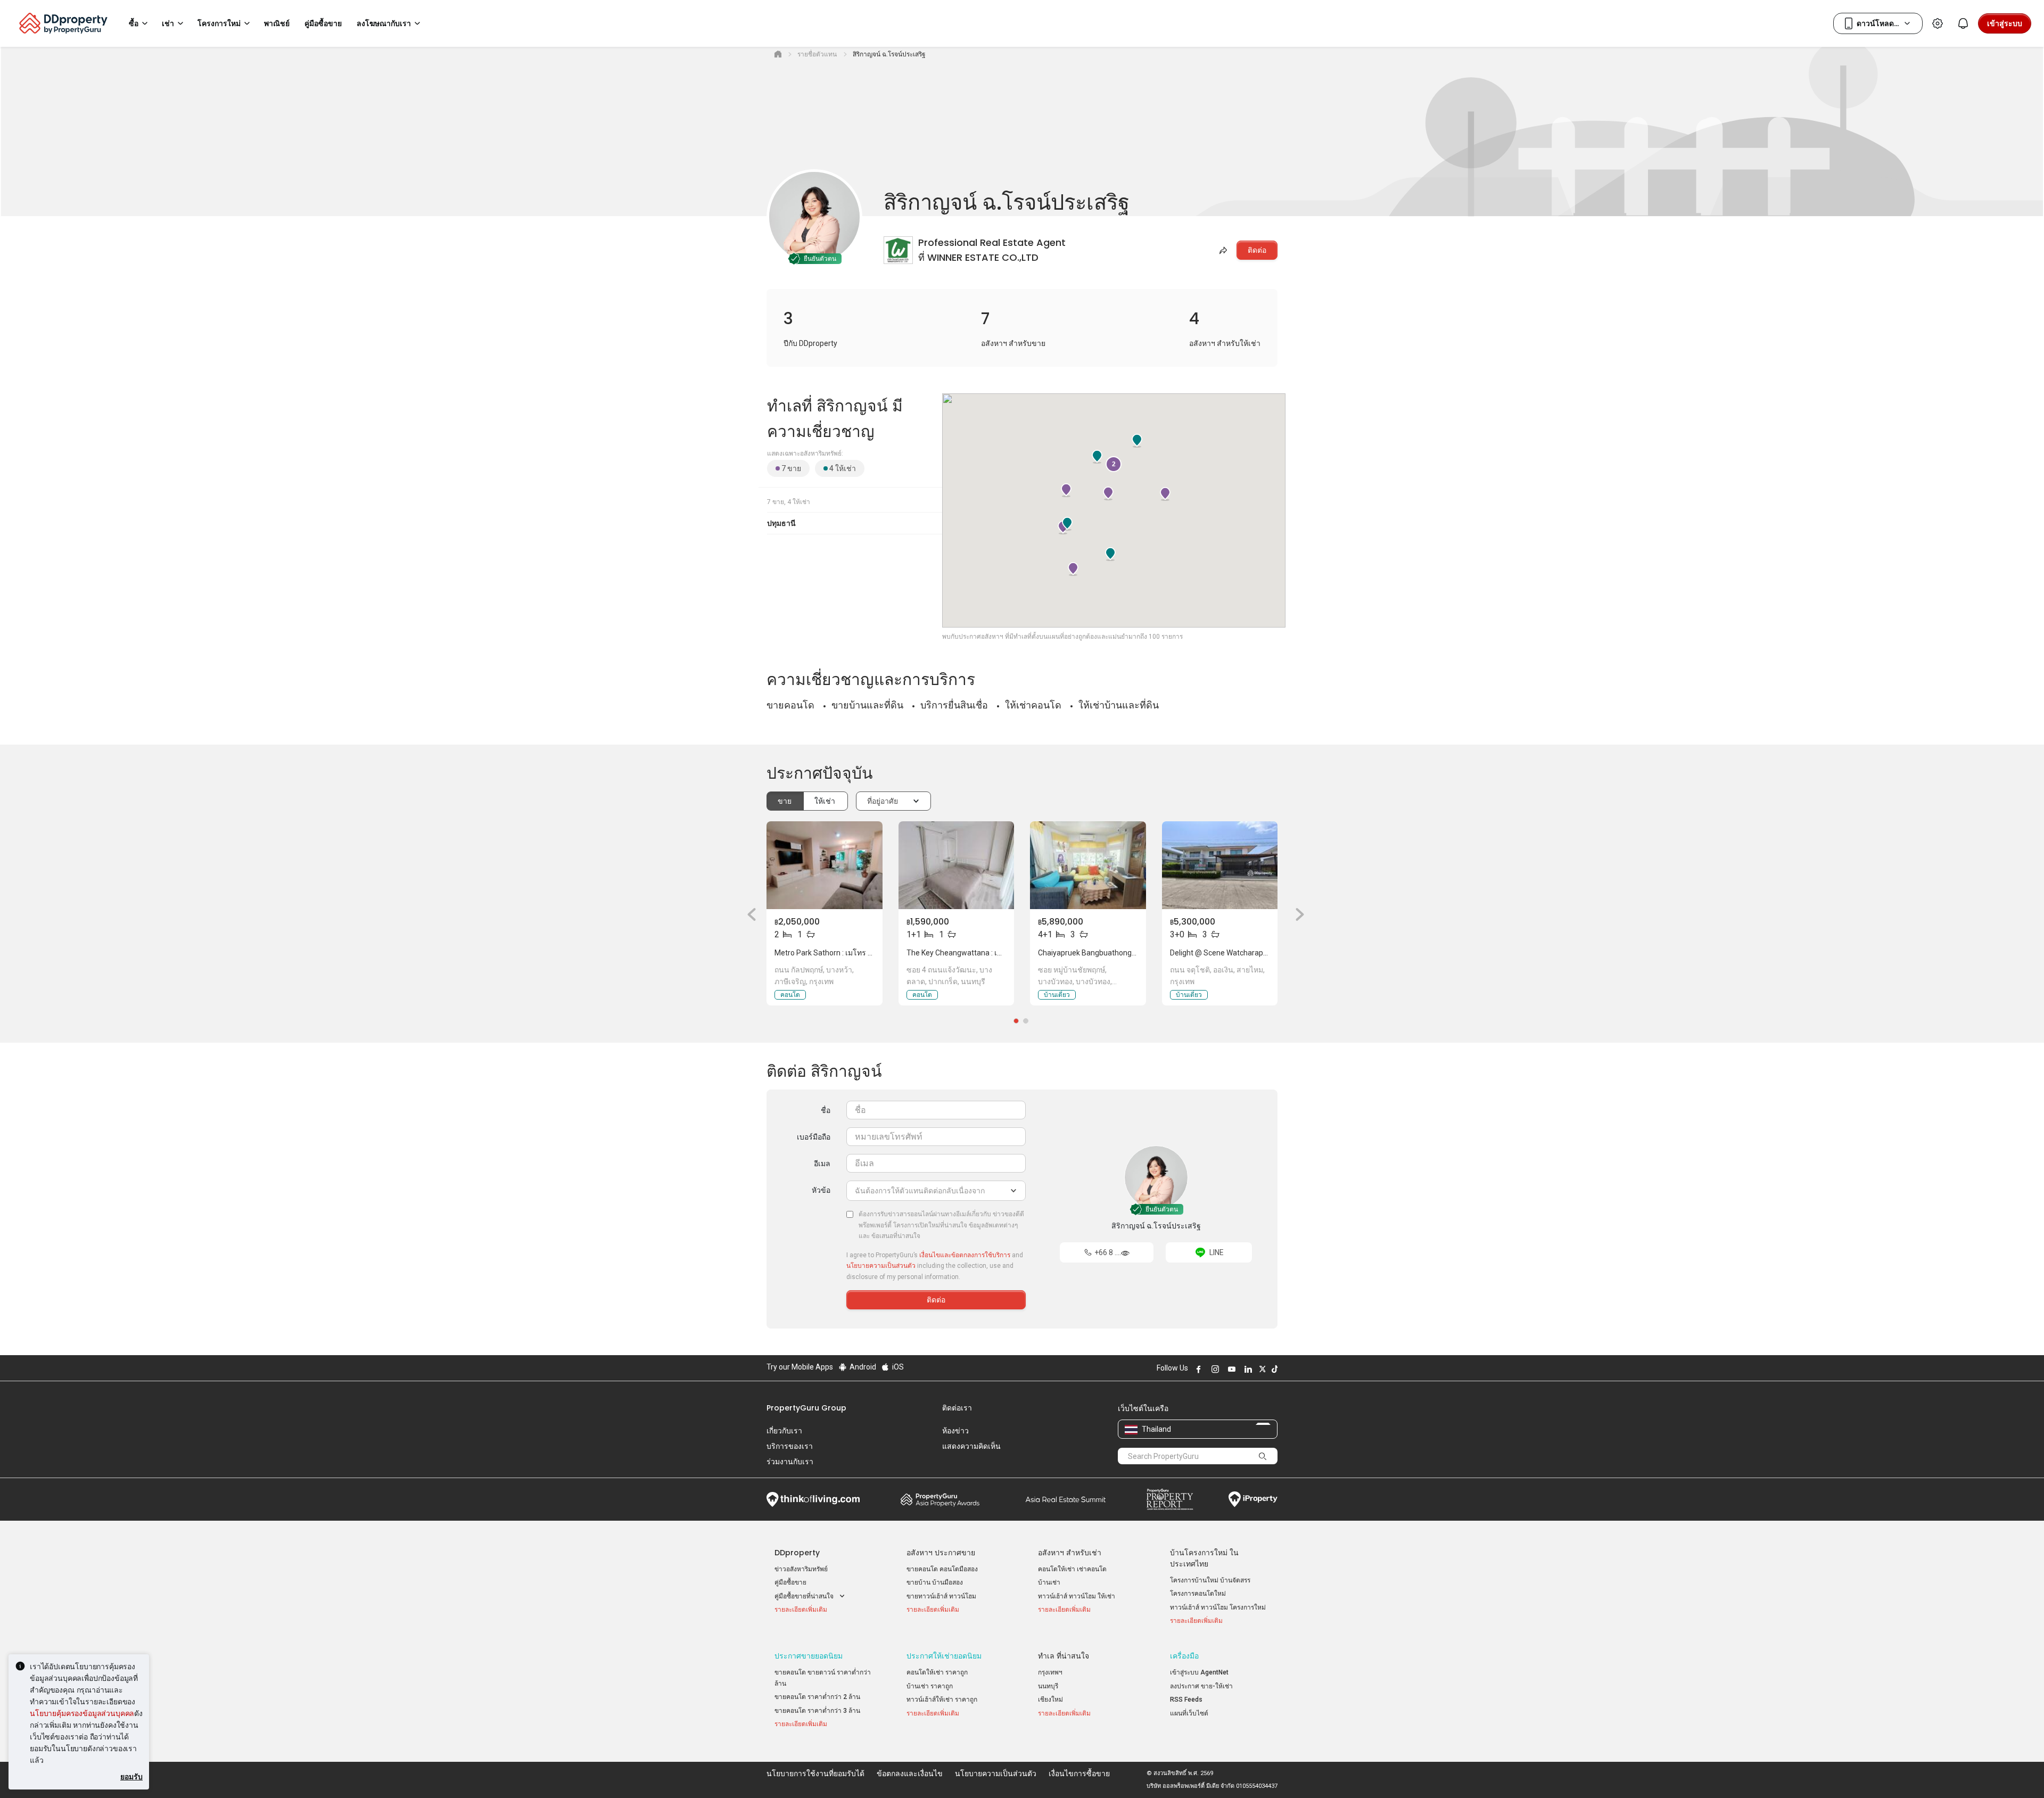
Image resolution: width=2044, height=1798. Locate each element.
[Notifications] (1963, 23)
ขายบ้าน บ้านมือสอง (935, 1582)
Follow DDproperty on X (1261, 1369)
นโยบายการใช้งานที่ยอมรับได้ (815, 1774)
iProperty (1253, 1499)
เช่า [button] (168, 23)
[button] (748, 914)
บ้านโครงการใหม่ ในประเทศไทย (1204, 1558)
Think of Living (813, 1499)
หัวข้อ (821, 1190)
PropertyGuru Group (806, 1408)
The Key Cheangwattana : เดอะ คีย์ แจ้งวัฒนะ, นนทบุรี (995, 953)
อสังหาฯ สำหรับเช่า (1070, 1553)
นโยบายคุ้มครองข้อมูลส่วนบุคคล (82, 1713)
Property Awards (940, 1499)
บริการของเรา (790, 1446)
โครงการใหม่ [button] (219, 23)
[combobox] (936, 1191)
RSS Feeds (1186, 1700)
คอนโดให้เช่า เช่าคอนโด (1072, 1569)
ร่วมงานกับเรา (790, 1462)
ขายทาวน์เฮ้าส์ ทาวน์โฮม (941, 1596)
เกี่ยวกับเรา (784, 1431)
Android (862, 1367)
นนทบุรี (1048, 1686)
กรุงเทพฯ (1050, 1672)
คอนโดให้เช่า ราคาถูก (937, 1672)
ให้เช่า (826, 801)
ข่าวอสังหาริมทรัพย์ (801, 1569)
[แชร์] (1222, 250)
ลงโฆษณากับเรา (384, 23)
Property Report (1170, 1499)
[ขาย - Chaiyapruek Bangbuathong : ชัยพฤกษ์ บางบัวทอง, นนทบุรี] (1088, 865)
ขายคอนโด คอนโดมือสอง (942, 1569)
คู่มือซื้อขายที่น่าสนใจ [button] (805, 1596)
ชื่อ (826, 1110)
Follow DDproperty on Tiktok (1273, 1369)
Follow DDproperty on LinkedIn (1247, 1369)
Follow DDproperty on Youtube (1230, 1369)
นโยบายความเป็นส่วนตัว (881, 1266)
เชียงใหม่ (1050, 1700)
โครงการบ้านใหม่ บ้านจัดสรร (1210, 1580)
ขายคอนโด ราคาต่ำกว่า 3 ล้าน (817, 1711)
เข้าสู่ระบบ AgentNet (1199, 1672)
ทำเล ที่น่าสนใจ (1064, 1656)
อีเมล (822, 1164)
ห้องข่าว (955, 1431)
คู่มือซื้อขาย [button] (323, 23)
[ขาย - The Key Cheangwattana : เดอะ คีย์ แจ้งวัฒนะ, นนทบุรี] (957, 865)
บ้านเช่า (1049, 1582)
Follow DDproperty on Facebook (1197, 1369)
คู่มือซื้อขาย (790, 1582)
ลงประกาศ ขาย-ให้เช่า (1201, 1686)
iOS (897, 1367)
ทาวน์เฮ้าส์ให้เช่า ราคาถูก (942, 1700)
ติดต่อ (1257, 250)
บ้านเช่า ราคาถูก (930, 1686)
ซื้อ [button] (134, 23)
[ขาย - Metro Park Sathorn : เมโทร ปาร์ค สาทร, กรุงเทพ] (825, 865)
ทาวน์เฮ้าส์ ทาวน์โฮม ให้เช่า (1077, 1596)
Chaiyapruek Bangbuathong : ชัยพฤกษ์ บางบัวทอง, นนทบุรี (1133, 953)
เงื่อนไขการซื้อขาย (1079, 1774)
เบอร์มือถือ (814, 1137)
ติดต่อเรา (957, 1408)
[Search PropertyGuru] (1263, 1456)
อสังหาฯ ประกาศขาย (941, 1553)
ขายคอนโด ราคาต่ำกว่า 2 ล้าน (817, 1697)
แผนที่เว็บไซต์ (1189, 1713)
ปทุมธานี (781, 523)
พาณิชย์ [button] (277, 23)
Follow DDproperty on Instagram (1214, 1369)
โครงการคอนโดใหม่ (1198, 1594)
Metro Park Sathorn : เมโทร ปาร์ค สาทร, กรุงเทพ (854, 953)
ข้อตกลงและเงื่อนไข (910, 1774)
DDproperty (797, 1553)
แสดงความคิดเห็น (971, 1446)
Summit (1066, 1499)
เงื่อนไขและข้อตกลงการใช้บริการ (965, 1255)
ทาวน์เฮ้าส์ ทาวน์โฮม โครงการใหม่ (1218, 1607)
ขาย (785, 801)
